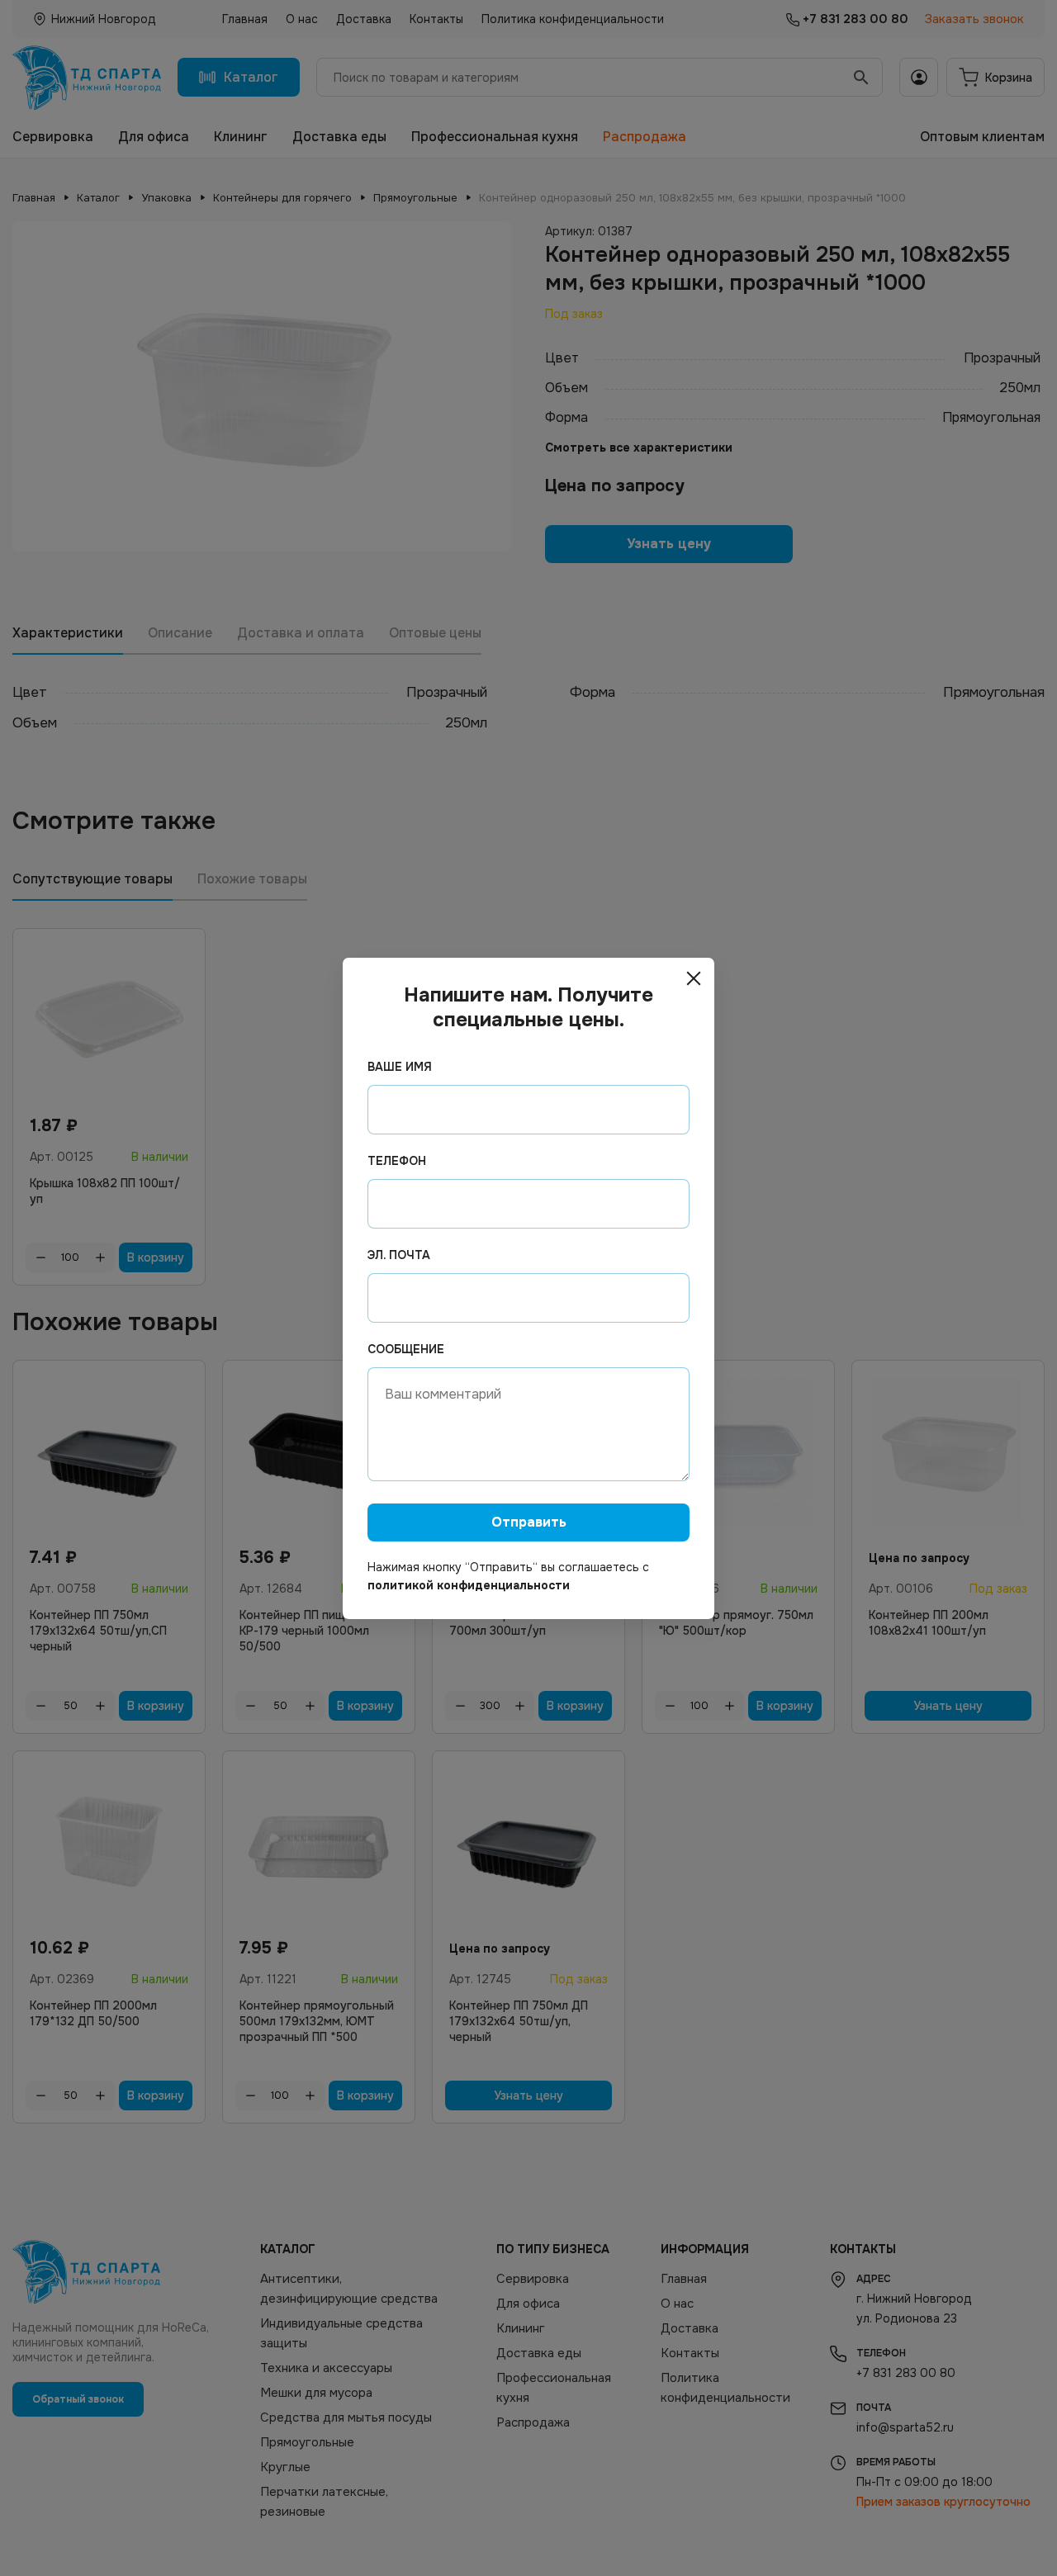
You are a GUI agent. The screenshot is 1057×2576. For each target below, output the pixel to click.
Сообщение (406, 1349)
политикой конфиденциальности (469, 1585)
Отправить (529, 1522)
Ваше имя (400, 1067)
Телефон (397, 1161)
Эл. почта (399, 1255)
